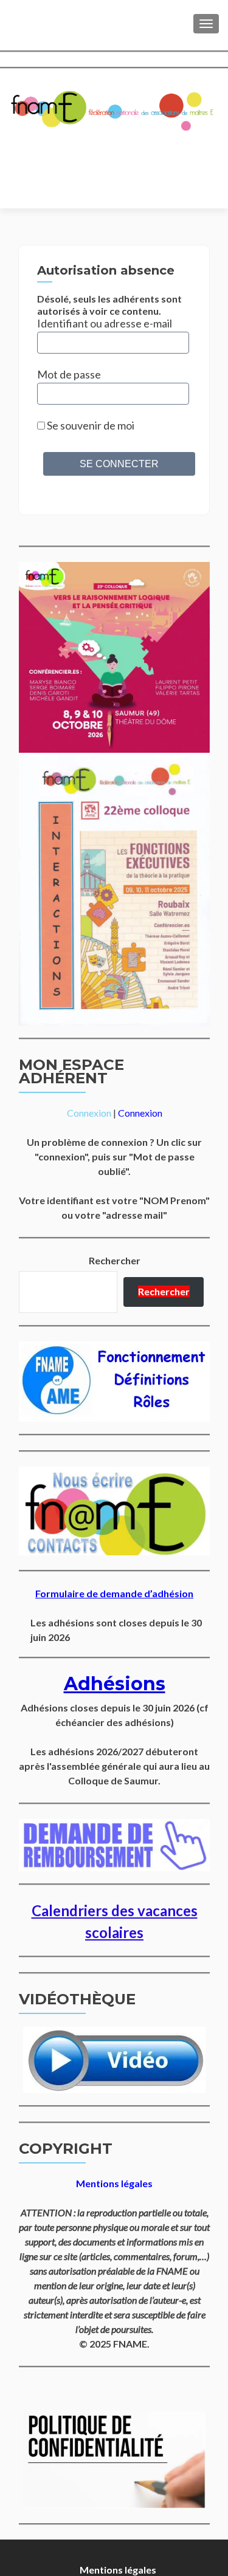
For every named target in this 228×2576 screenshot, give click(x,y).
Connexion (89, 1113)
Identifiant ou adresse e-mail (105, 323)
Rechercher (115, 1260)
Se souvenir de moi (90, 425)
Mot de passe (69, 374)
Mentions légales (118, 2570)
